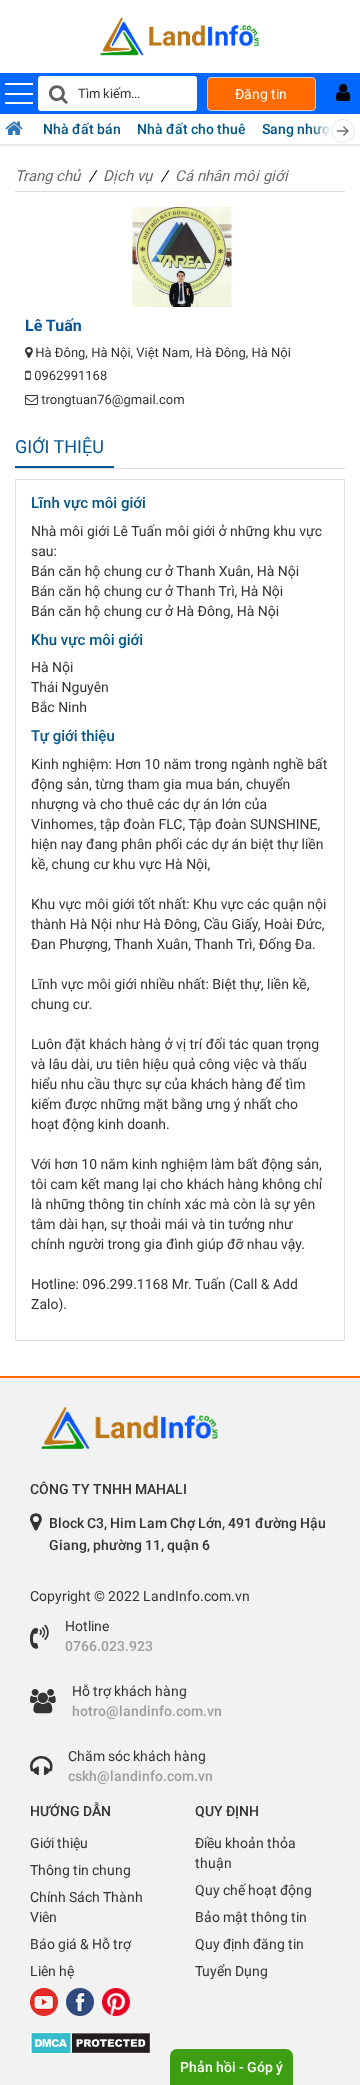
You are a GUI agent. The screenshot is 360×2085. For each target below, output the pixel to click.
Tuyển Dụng (231, 1971)
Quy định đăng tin (249, 1944)
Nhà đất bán (82, 129)
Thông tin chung (80, 1870)
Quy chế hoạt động (253, 1890)
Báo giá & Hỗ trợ (80, 1944)
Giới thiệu (59, 1843)
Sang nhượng (304, 129)
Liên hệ (52, 1971)
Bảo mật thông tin (251, 1917)
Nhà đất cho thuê (191, 129)
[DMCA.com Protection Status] (180, 2043)
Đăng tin (261, 94)
